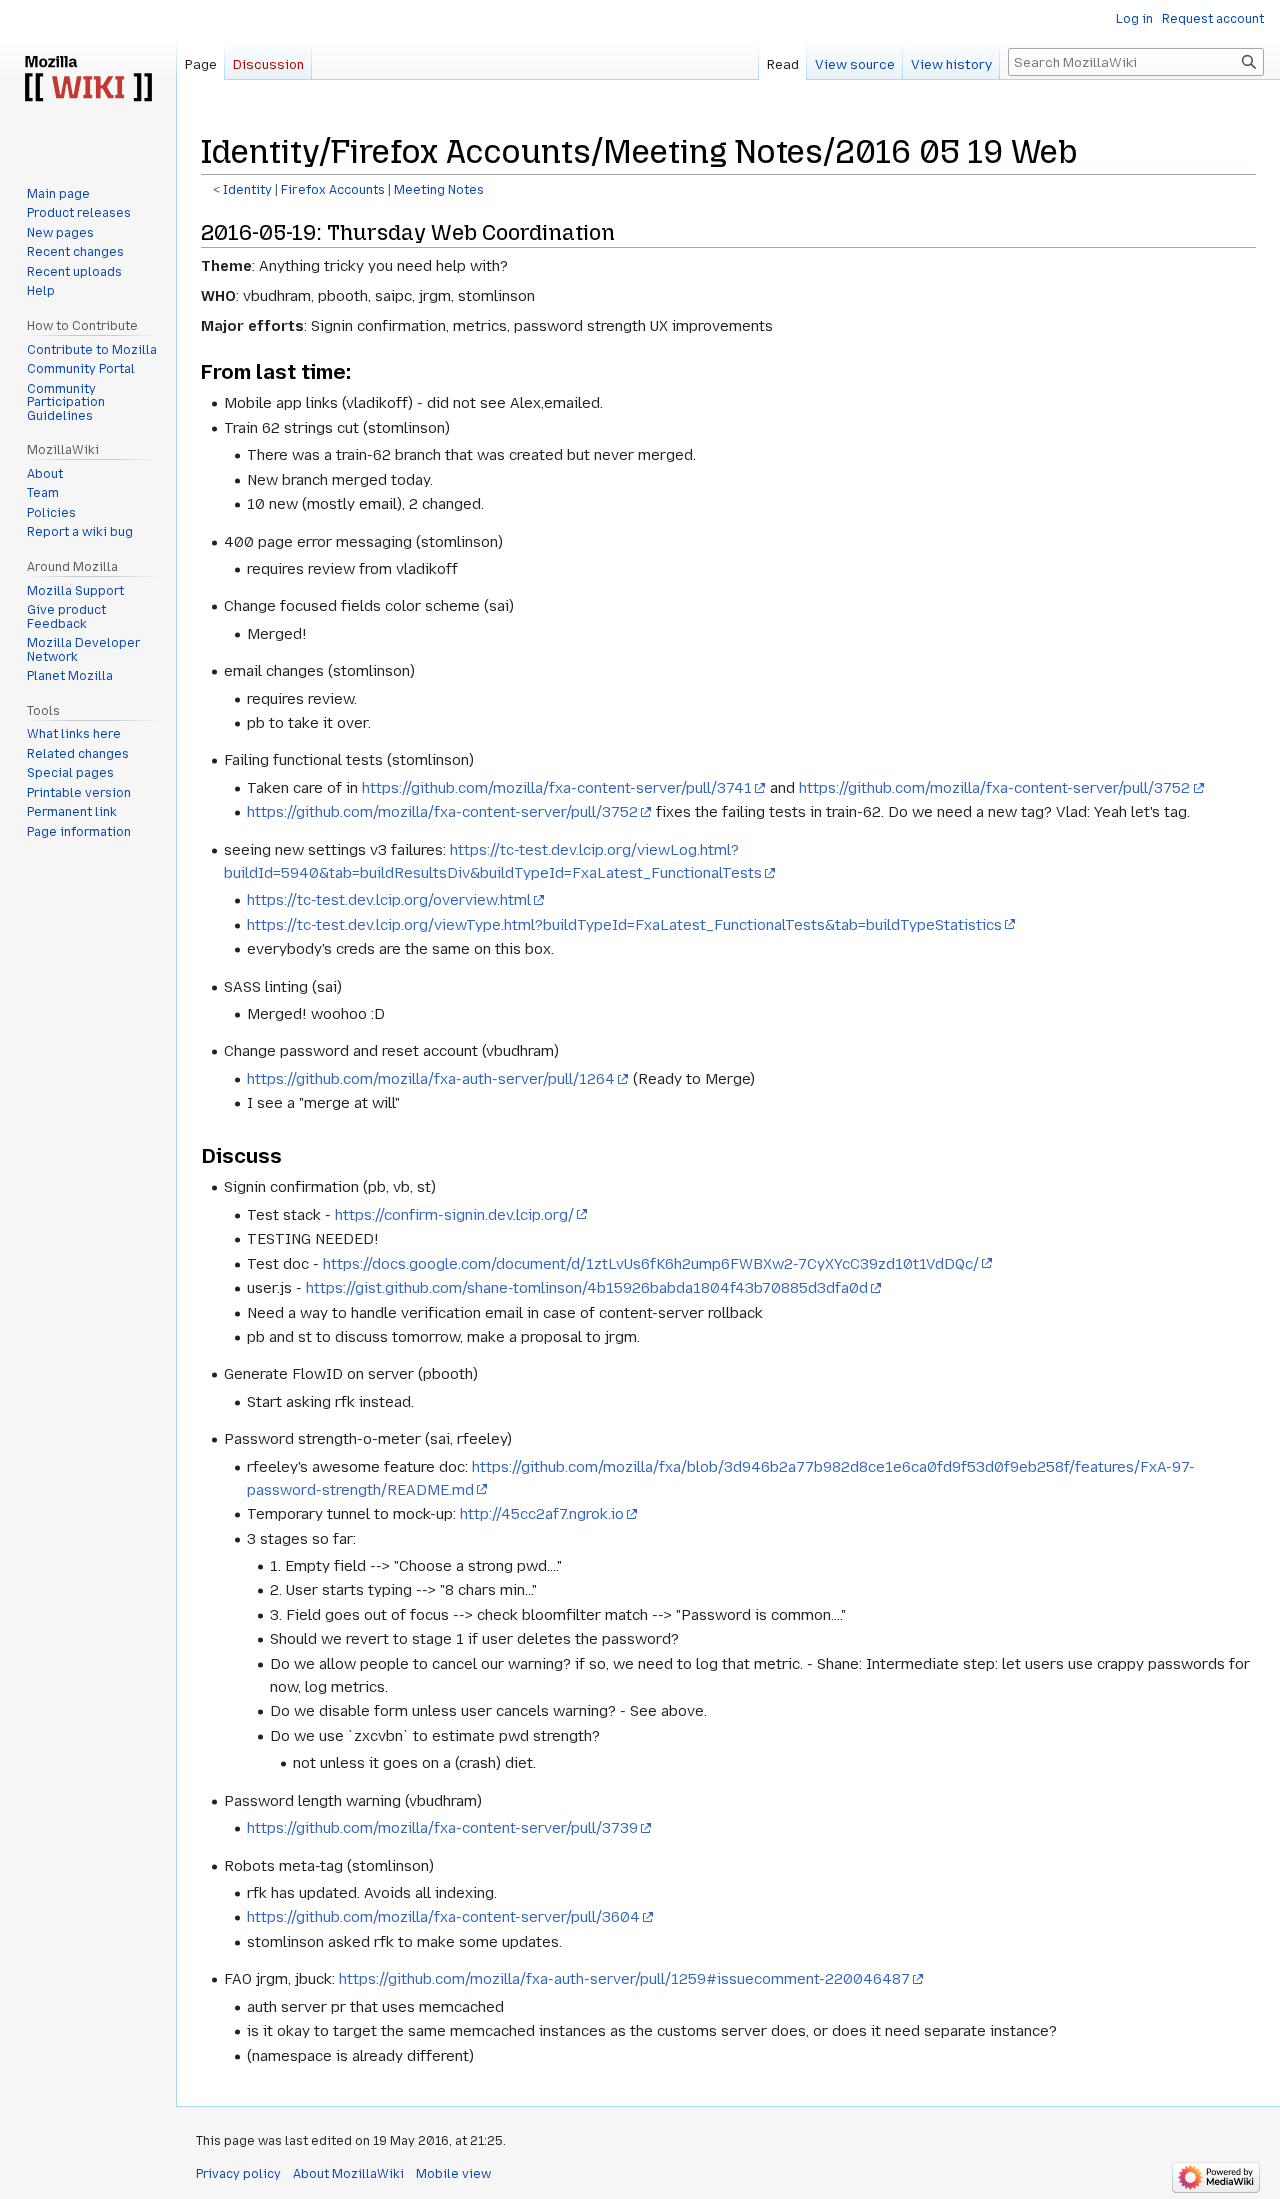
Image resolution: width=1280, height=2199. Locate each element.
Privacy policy (238, 2174)
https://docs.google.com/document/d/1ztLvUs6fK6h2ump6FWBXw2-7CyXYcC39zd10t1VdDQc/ (651, 1264)
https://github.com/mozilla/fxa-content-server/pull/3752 (994, 788)
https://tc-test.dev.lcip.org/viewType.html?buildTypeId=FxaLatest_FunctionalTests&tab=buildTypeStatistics (624, 925)
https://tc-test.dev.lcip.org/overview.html (389, 900)
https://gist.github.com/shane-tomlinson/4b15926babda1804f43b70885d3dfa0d (587, 1288)
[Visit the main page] (88, 80)
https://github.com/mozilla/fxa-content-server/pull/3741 (557, 788)
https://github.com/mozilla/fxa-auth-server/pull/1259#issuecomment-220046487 (624, 1979)
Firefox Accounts (333, 190)
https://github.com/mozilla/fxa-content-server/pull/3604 (443, 1917)
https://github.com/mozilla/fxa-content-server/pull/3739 (442, 1828)
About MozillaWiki (348, 2174)
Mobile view (453, 2174)
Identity (247, 190)
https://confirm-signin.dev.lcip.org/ (454, 1215)
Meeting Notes (439, 190)
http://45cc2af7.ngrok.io (542, 1514)
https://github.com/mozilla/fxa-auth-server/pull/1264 (431, 1079)
